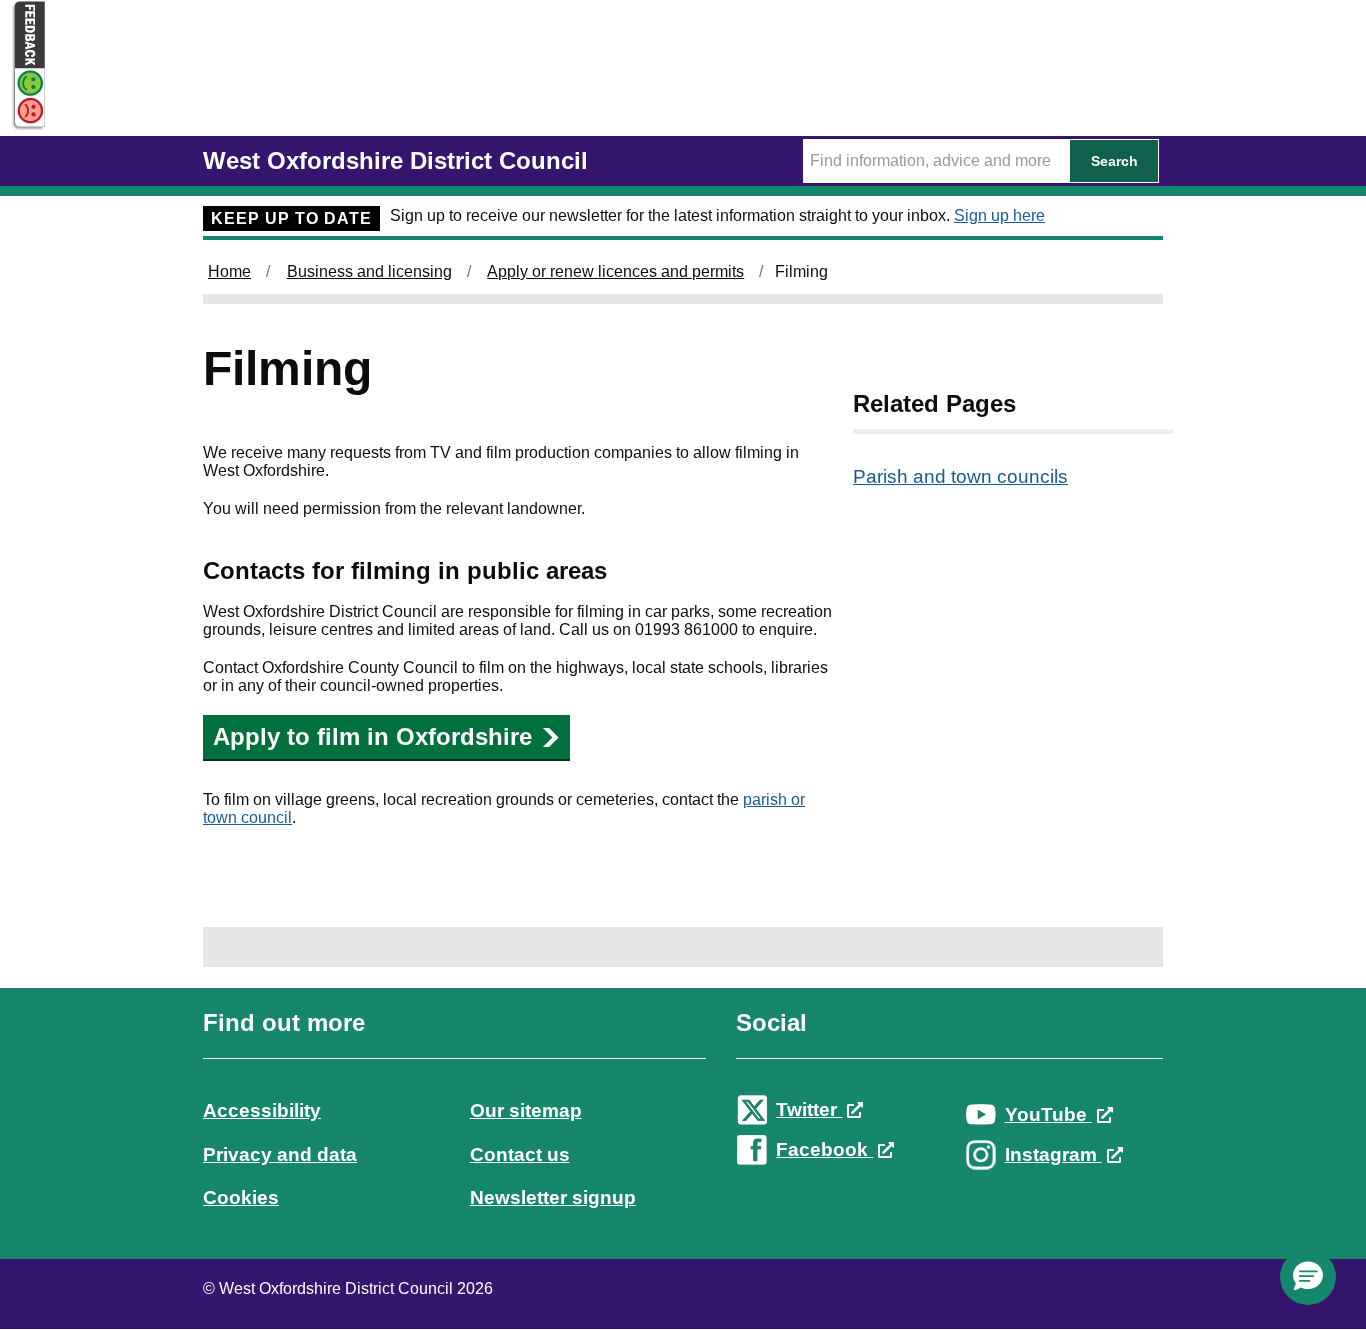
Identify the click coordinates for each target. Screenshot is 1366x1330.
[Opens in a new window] (23, 111)
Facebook (824, 1149)
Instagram (1053, 1154)
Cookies (241, 1197)
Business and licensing (369, 271)
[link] (683, 1128)
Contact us (520, 1154)
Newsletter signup (553, 1197)
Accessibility (262, 1110)
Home (229, 271)
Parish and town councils (960, 476)
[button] (1308, 1277)
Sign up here (999, 215)
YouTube (1048, 1114)
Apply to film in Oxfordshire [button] (372, 736)
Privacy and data (280, 1154)
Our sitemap (526, 1110)
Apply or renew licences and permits (615, 271)
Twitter (809, 1109)
